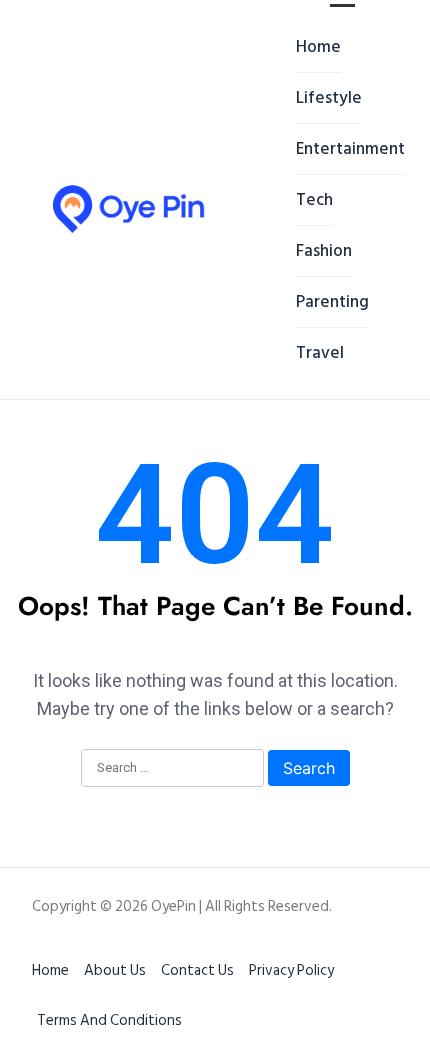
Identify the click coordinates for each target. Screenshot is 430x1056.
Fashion (324, 251)
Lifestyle (329, 98)
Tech (314, 200)
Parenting (332, 302)
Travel (320, 353)
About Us (115, 970)
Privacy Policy (291, 970)
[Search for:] (172, 769)
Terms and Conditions (109, 1020)
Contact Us (197, 970)
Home (318, 47)
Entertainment (350, 149)
